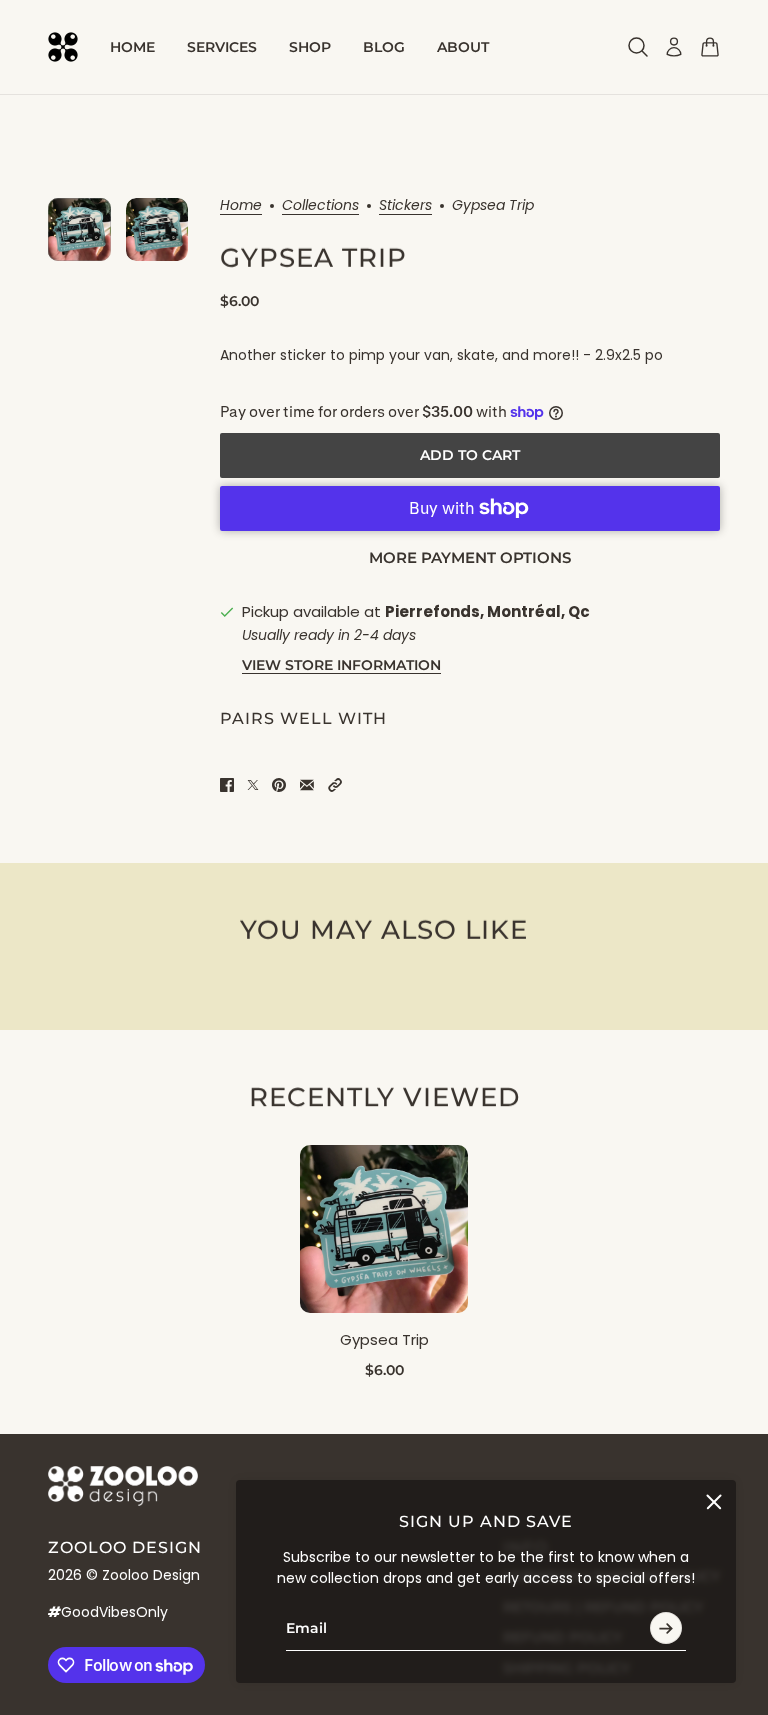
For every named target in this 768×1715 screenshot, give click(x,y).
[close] (714, 1502)
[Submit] (666, 1628)
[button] (335, 785)
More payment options (470, 557)
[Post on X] (253, 785)
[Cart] (710, 47)
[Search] (638, 47)
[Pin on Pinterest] (279, 785)
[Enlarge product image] (157, 229)
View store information (341, 665)
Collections (320, 206)
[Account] (674, 47)
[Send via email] (307, 785)
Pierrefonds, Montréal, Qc (487, 611)
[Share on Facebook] (227, 785)
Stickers (405, 206)
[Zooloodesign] (63, 47)
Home (241, 206)
